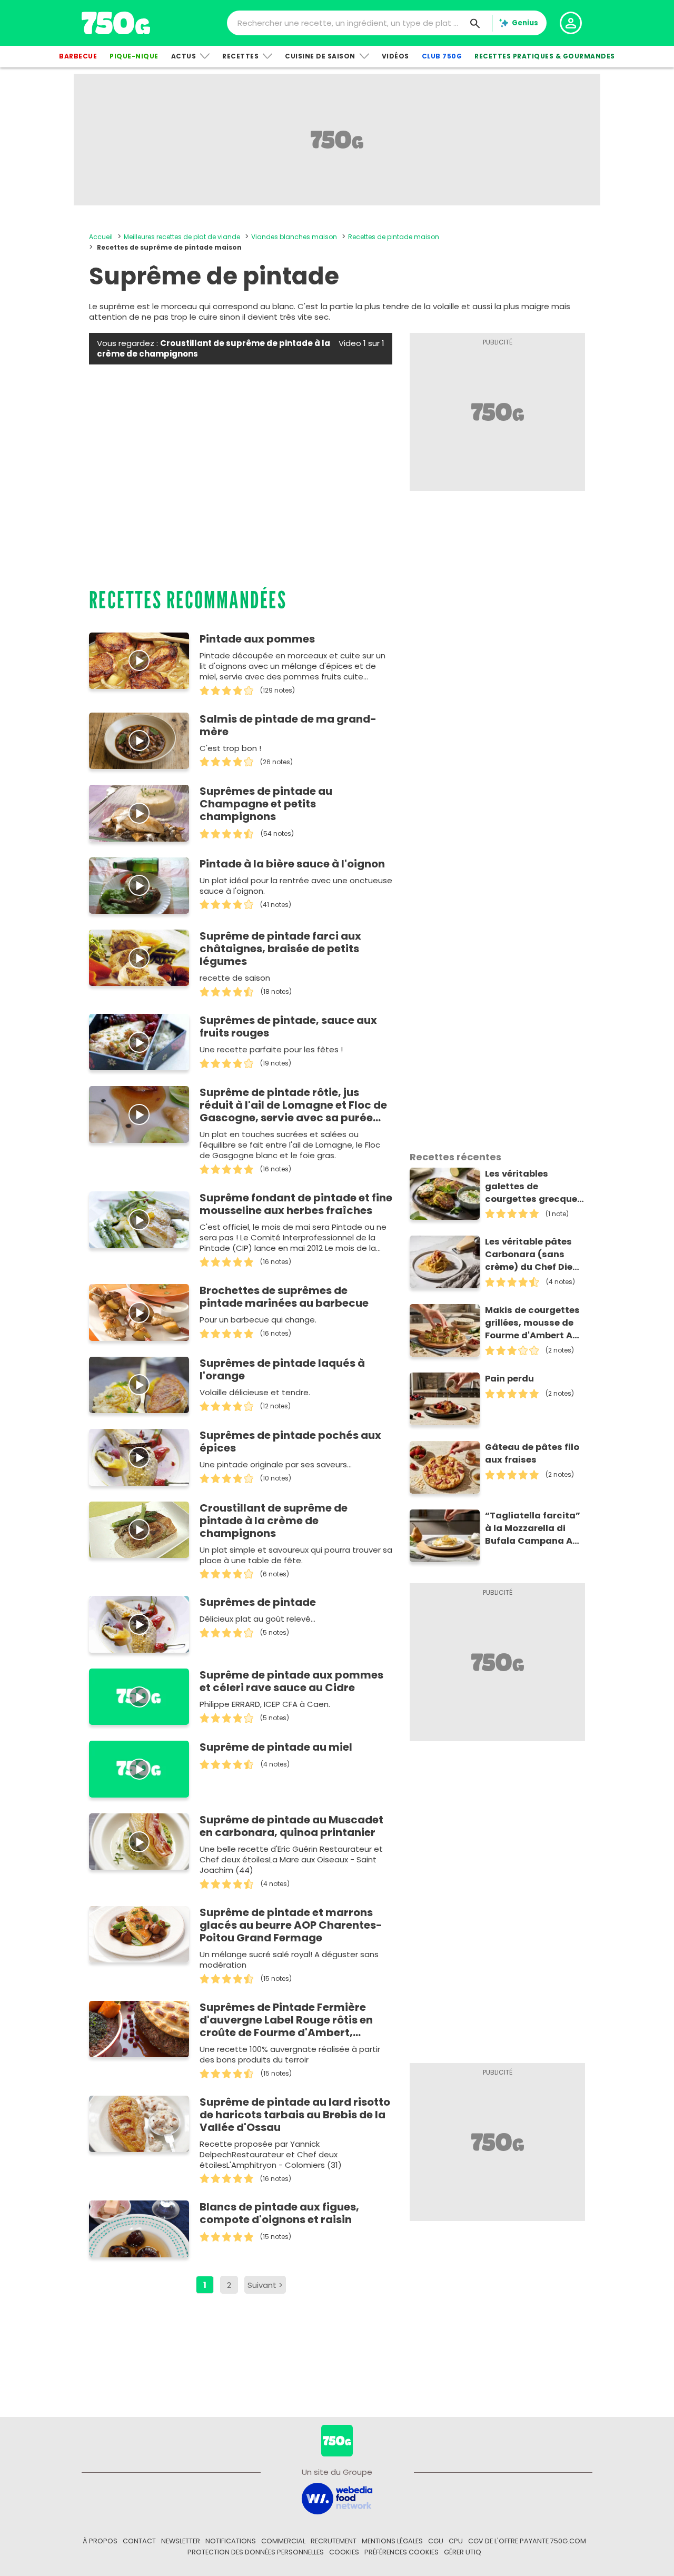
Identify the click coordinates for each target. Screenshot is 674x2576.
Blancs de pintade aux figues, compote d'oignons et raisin (279, 2213)
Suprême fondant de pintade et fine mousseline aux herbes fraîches (296, 1204)
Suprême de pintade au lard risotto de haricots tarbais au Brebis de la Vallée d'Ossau (295, 2115)
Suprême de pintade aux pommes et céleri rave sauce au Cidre (291, 1681)
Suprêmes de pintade (258, 1602)
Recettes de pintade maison (394, 237)
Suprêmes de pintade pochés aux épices (290, 1442)
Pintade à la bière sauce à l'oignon (292, 864)
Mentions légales (392, 2541)
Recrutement (334, 2541)
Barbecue (78, 56)
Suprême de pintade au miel (276, 1747)
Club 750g (442, 56)
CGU (436, 2541)
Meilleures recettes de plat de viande (182, 237)
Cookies (344, 2552)
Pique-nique (134, 56)
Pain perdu (509, 1379)
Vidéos (395, 56)
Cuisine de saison (320, 56)
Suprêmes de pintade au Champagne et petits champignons (266, 804)
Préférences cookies (402, 2552)
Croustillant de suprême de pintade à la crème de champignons (274, 1521)
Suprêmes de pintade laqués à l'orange (282, 1369)
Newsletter (181, 2541)
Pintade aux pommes (257, 639)
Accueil (101, 237)
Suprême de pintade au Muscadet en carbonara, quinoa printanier (291, 1826)
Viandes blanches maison (294, 237)
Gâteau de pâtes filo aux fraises (532, 1453)
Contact (139, 2541)
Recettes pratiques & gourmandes (545, 56)
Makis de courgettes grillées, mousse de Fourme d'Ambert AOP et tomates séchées (535, 1323)
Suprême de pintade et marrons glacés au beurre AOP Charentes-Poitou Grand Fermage (291, 1925)
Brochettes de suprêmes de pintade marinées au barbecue (284, 1297)
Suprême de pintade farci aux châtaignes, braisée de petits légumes (280, 949)
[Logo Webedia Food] (337, 2498)
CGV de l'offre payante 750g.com (527, 2541)
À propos (100, 2541)
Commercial (283, 2541)
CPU (456, 2541)
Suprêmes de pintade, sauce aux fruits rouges (288, 1027)
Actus (184, 56)
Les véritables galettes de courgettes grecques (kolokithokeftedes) (534, 1187)
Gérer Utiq (463, 2552)
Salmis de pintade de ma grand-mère (288, 725)
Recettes (240, 56)
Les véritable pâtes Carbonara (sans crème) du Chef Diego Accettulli (535, 1255)
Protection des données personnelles (256, 2552)
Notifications (231, 2541)
